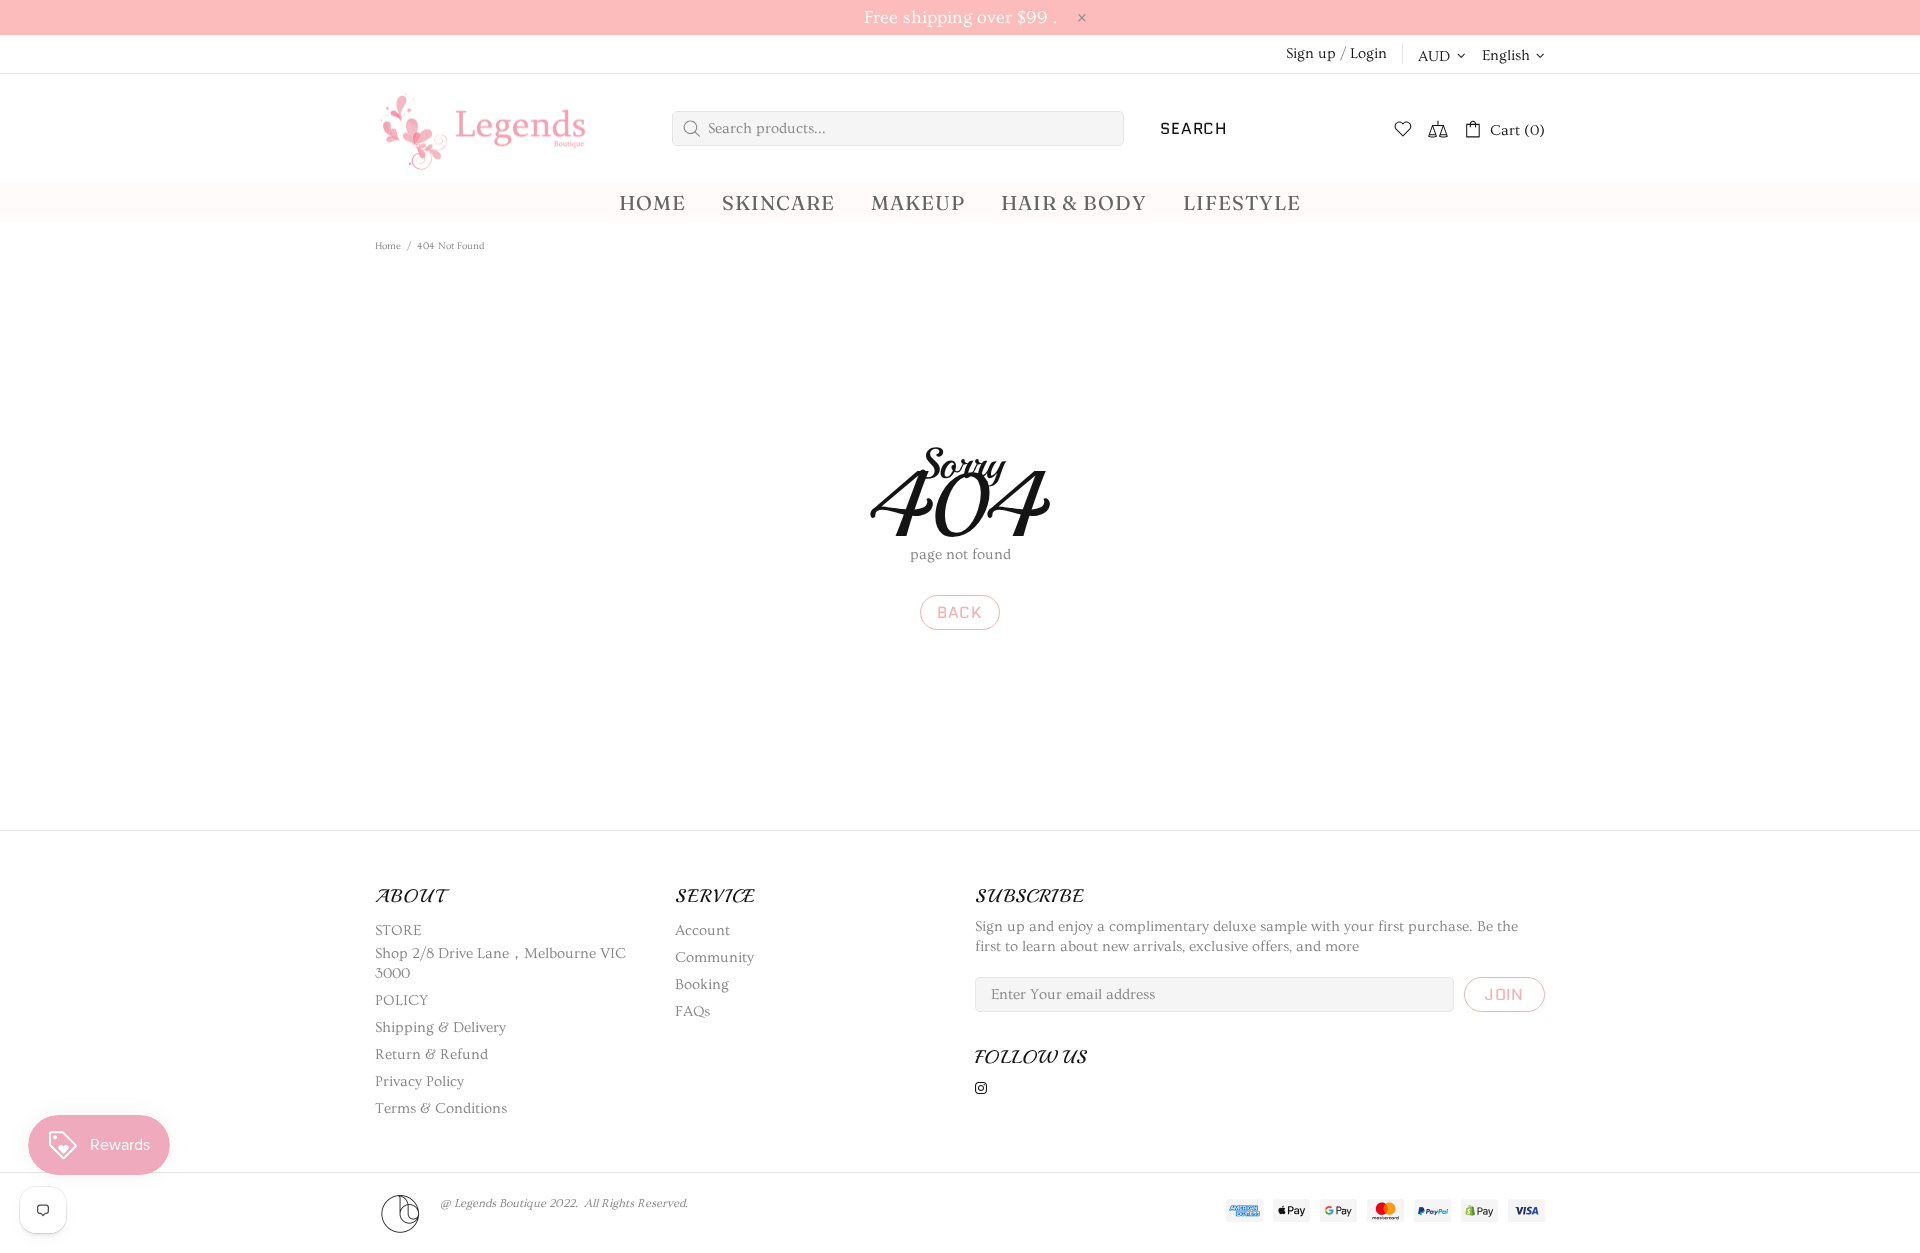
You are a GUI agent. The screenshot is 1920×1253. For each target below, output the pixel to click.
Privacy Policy (419, 1081)
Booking (702, 984)
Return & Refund (431, 1054)
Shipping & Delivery (440, 1027)
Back (960, 612)
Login (1368, 53)
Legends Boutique (500, 128)
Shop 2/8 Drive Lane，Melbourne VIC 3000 (500, 963)
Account (702, 930)
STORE (398, 930)
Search (1193, 128)
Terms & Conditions (441, 1108)
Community (714, 957)
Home (388, 246)
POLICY (401, 1000)
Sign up (1311, 53)
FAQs (692, 1011)
